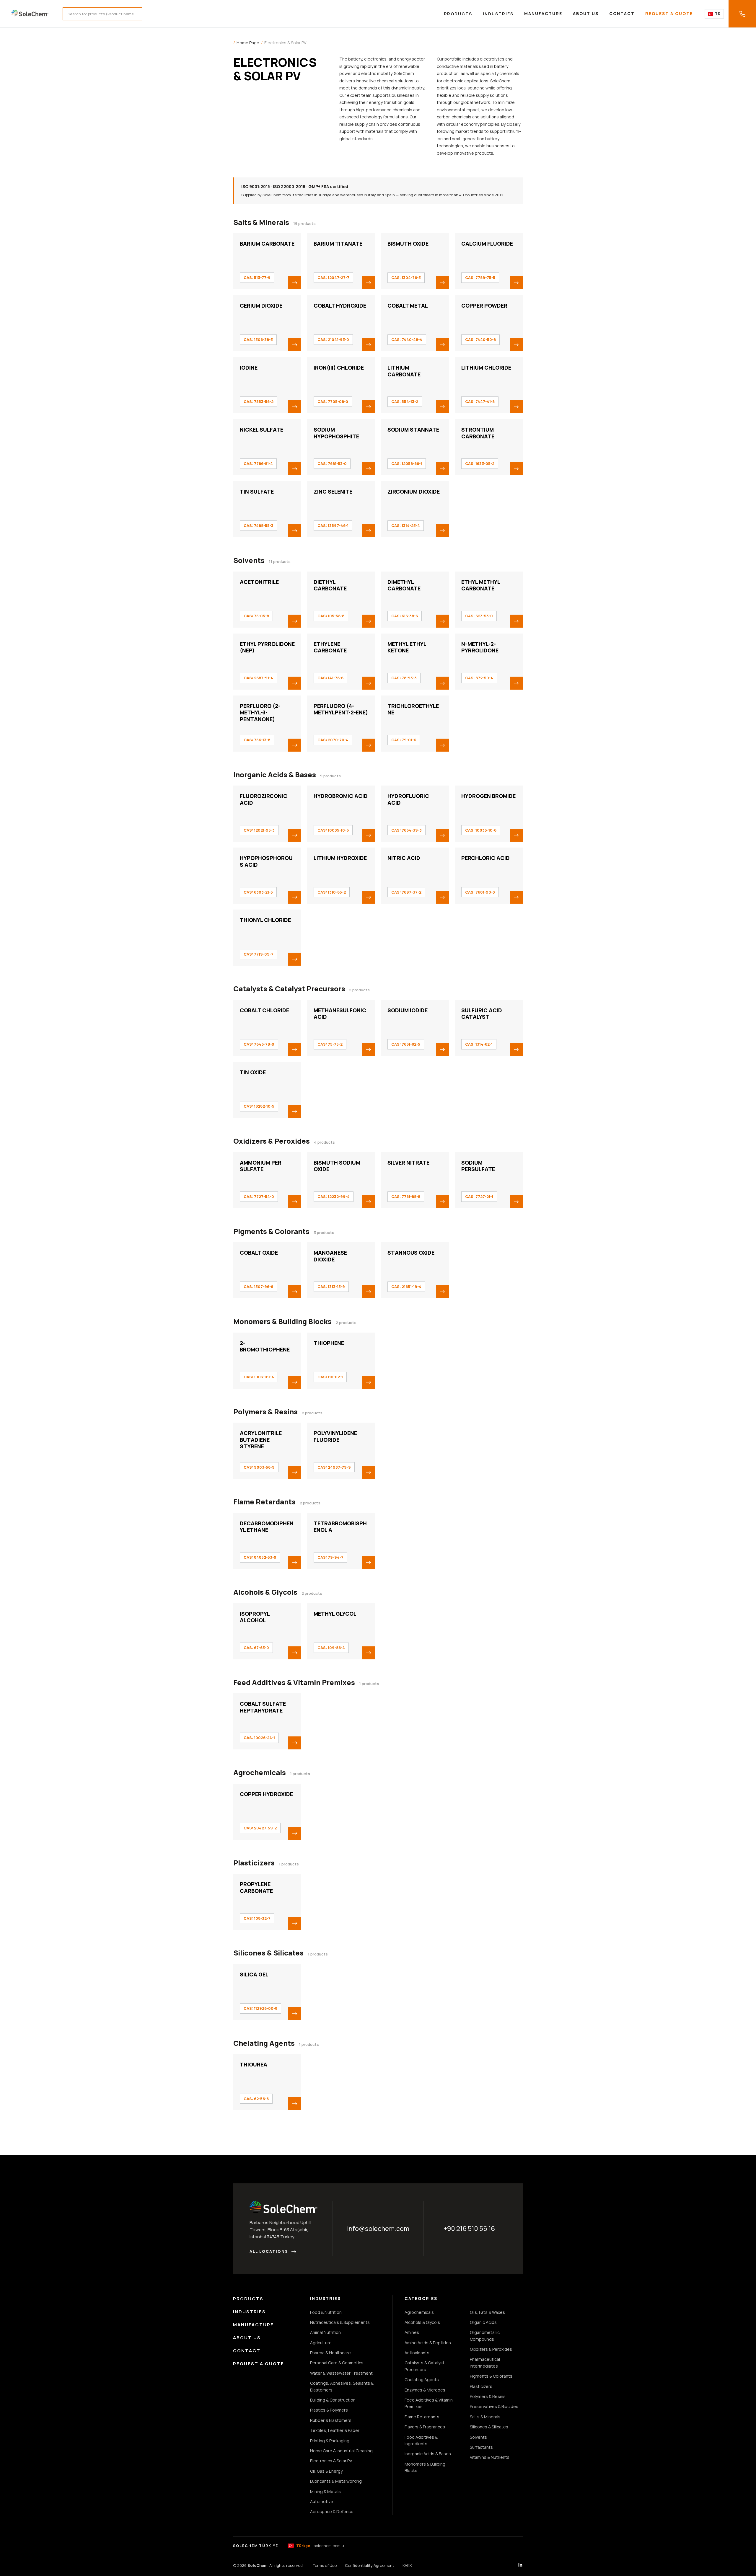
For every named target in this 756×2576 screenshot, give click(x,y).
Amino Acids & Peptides (428, 2343)
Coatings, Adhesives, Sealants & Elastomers (342, 2386)
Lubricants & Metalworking (336, 2481)
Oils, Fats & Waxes (487, 2312)
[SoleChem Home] (30, 14)
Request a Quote (669, 13)
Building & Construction (333, 2400)
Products (458, 14)
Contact (622, 13)
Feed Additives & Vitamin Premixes (294, 1682)
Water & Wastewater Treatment (341, 2373)
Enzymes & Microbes (425, 2390)
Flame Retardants (264, 1502)
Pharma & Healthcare (330, 2353)
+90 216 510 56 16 (469, 2229)
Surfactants (481, 2447)
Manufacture (543, 13)
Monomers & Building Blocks (282, 1321)
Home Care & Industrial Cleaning (341, 2451)
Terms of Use (325, 2565)
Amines (412, 2332)
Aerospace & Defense (332, 2511)
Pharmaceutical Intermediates (485, 2362)
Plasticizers (254, 1863)
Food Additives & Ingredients (421, 2440)
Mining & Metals (325, 2491)
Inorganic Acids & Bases (275, 775)
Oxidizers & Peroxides (272, 1141)
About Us (586, 13)
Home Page (248, 43)
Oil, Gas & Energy (326, 2471)
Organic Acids (483, 2322)
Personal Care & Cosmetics (337, 2363)
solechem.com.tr (320, 2546)
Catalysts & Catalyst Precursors (289, 989)
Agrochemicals (260, 1772)
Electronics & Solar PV (331, 2461)
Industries (498, 14)
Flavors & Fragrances (425, 2427)
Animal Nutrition (325, 2332)
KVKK (407, 2565)
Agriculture (321, 2343)
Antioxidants (417, 2353)
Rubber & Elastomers (331, 2420)
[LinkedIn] (520, 2566)
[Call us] (742, 14)
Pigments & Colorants (271, 1231)
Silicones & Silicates (268, 1953)
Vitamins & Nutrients (490, 2457)
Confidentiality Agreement (370, 2565)
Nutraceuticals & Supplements (340, 2322)
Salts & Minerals (261, 222)
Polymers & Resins (265, 1412)
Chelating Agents (264, 2043)
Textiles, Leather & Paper (335, 2430)
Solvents (249, 560)
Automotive (322, 2501)
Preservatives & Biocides (494, 2406)
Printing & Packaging (330, 2441)
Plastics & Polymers (329, 2410)
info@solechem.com (378, 2229)
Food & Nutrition (326, 2312)
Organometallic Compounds (485, 2336)
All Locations (269, 2251)
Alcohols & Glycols (265, 1592)
